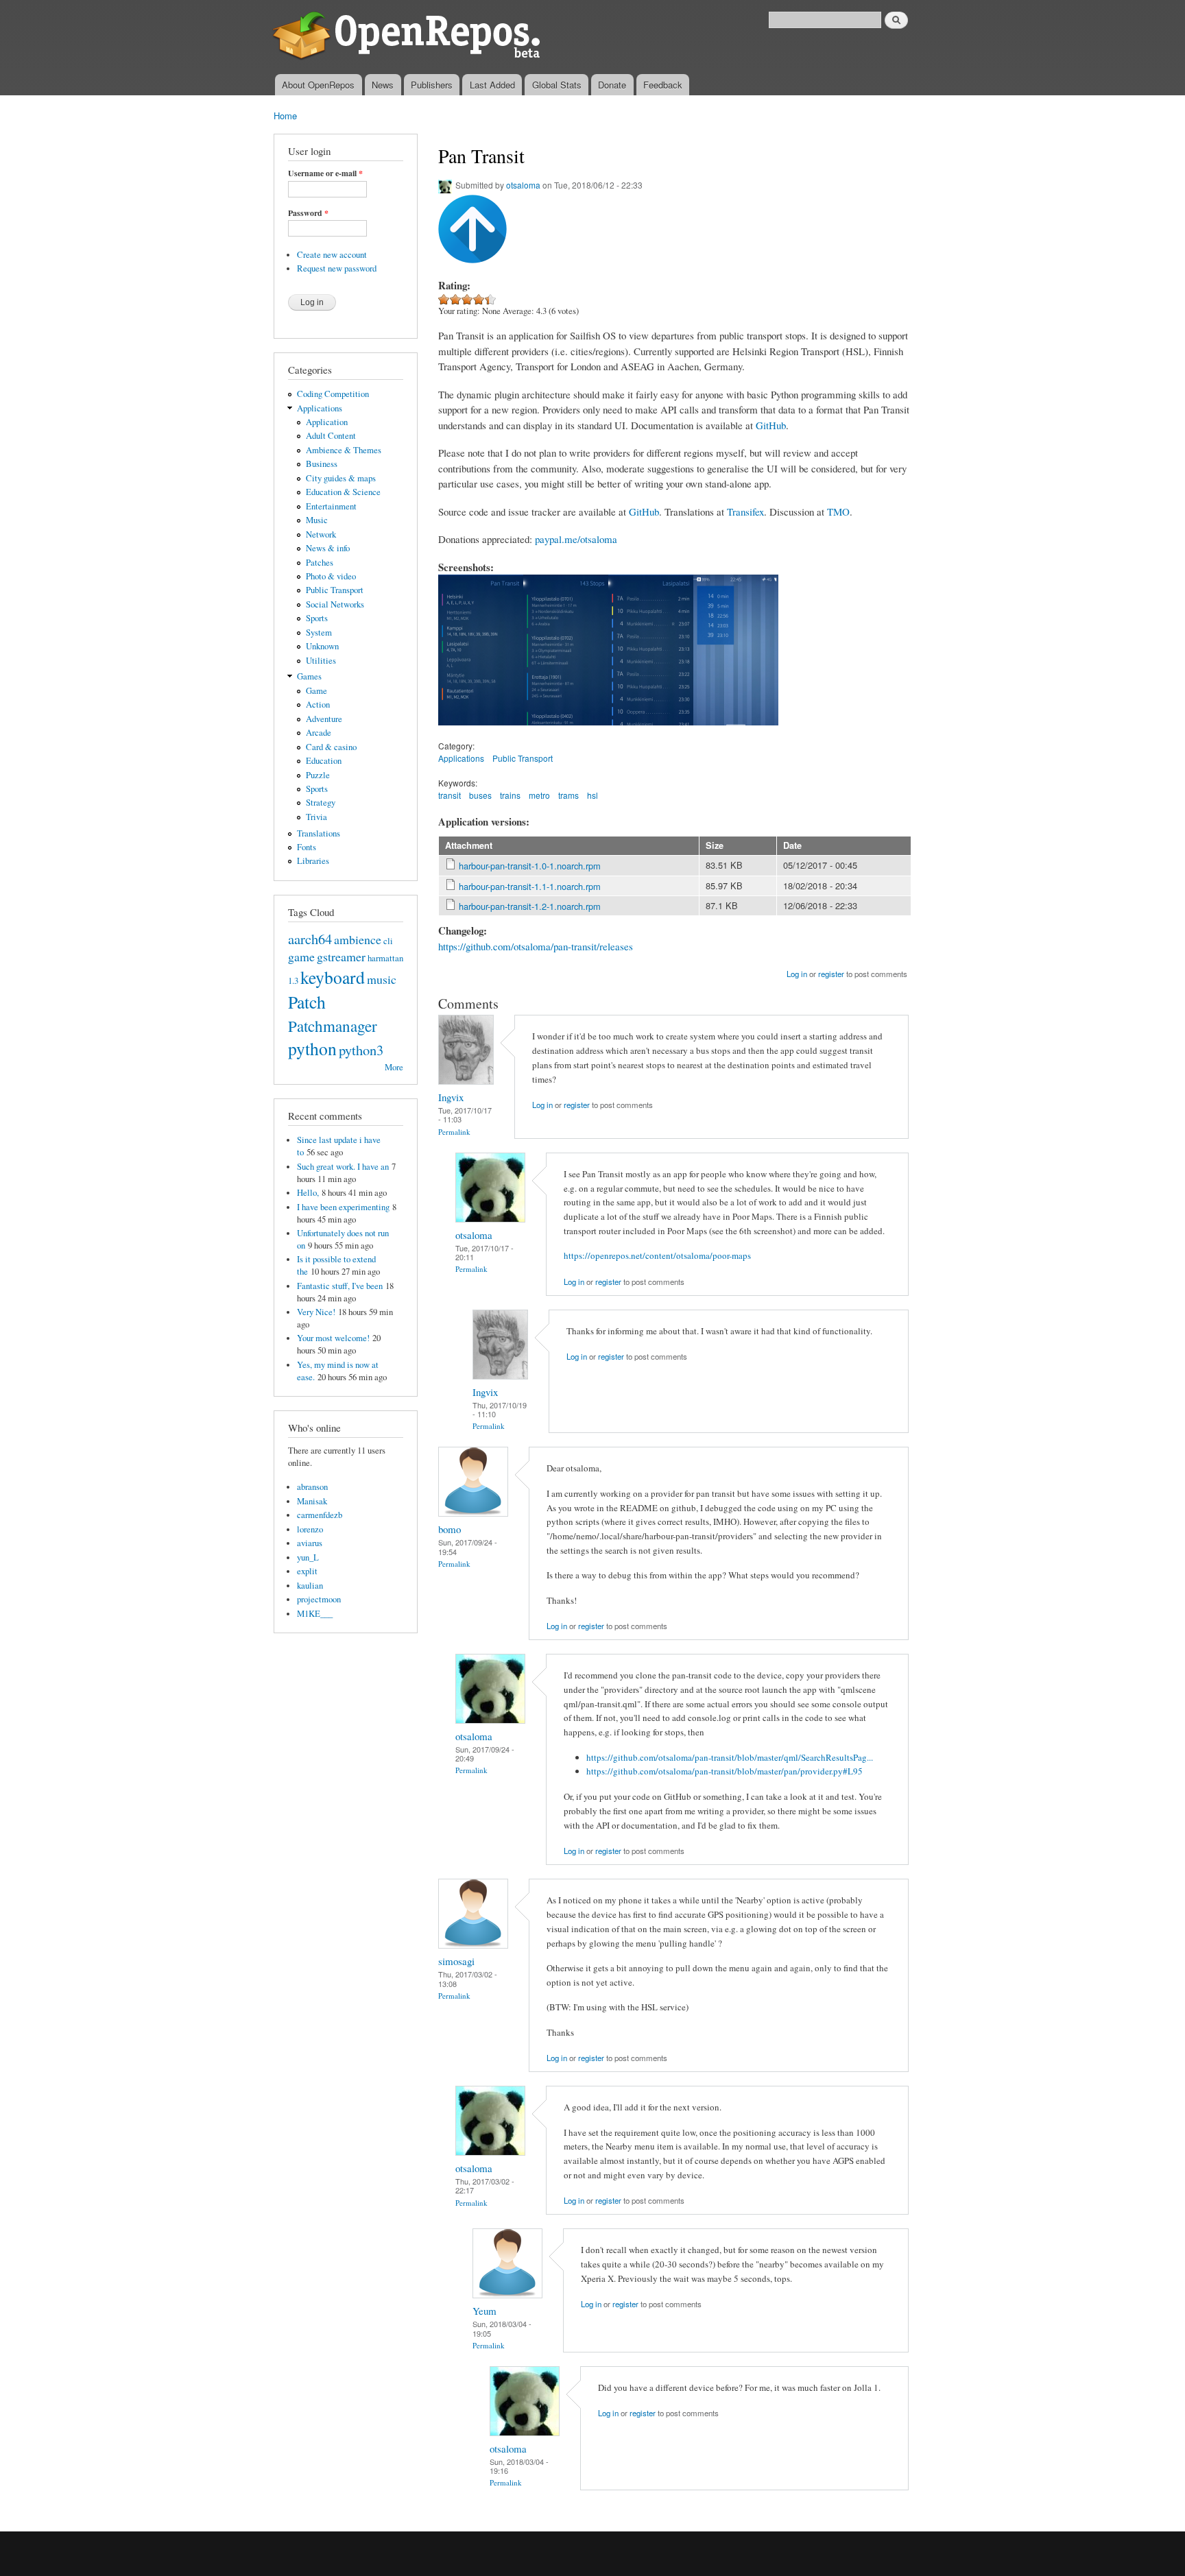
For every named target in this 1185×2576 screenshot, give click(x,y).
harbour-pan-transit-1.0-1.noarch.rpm (530, 866)
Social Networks (335, 604)
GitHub (771, 425)
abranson (312, 1487)
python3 (361, 1050)
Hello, (308, 1193)
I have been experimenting (343, 1207)
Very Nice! (316, 1312)
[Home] (409, 37)
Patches (320, 563)
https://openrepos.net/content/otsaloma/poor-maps (657, 1255)
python (312, 1048)
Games (309, 676)
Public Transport (335, 590)
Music (317, 520)
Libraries (313, 861)
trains (510, 795)
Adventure (324, 719)
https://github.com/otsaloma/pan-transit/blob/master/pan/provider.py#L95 (725, 1771)
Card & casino (331, 747)
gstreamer (341, 956)
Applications (320, 408)
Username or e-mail (325, 173)
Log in (797, 974)
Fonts (307, 847)
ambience (358, 939)
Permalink (454, 1132)
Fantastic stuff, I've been (340, 1286)
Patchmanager (333, 1026)
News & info (328, 548)
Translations (319, 833)
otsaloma (523, 185)
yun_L (308, 1557)
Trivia (316, 817)
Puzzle (318, 775)
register (831, 974)
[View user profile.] (466, 1081)
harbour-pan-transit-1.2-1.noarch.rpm (530, 906)
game (301, 956)
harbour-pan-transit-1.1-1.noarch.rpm (530, 886)
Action (318, 705)
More (394, 1067)
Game (316, 691)
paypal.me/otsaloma (576, 539)
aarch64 (310, 939)
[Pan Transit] (481, 732)
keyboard (333, 977)
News (383, 85)
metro (539, 795)
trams (568, 795)
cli (388, 941)
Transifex (745, 511)
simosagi (456, 1961)
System (319, 633)
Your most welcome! (333, 1338)
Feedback (663, 85)
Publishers (432, 85)
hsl (592, 795)
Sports (317, 618)
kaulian (310, 1586)
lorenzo (310, 1529)
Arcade (319, 733)
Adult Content (331, 436)
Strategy (321, 803)
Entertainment (331, 506)
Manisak (312, 1501)
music (382, 979)
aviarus (310, 1543)
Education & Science (343, 492)
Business (322, 464)
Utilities (321, 661)
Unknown (322, 646)
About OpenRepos (318, 85)
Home (285, 116)
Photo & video (331, 576)
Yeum (484, 2311)
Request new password (337, 268)
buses (480, 795)
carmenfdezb (320, 1515)
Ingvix (451, 1097)
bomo (450, 1529)
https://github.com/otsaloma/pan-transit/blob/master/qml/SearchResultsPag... (730, 1757)
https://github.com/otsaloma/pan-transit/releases (536, 946)
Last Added (492, 85)
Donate (612, 85)
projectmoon (319, 1599)
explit (307, 1571)
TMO (838, 511)
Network (321, 534)
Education (324, 761)
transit (450, 795)
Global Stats (557, 85)
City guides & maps (341, 478)
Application (327, 422)
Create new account (332, 255)
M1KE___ (315, 1614)
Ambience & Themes (344, 450)
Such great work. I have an (343, 1167)
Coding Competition (333, 394)
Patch (307, 1002)
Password (308, 213)
